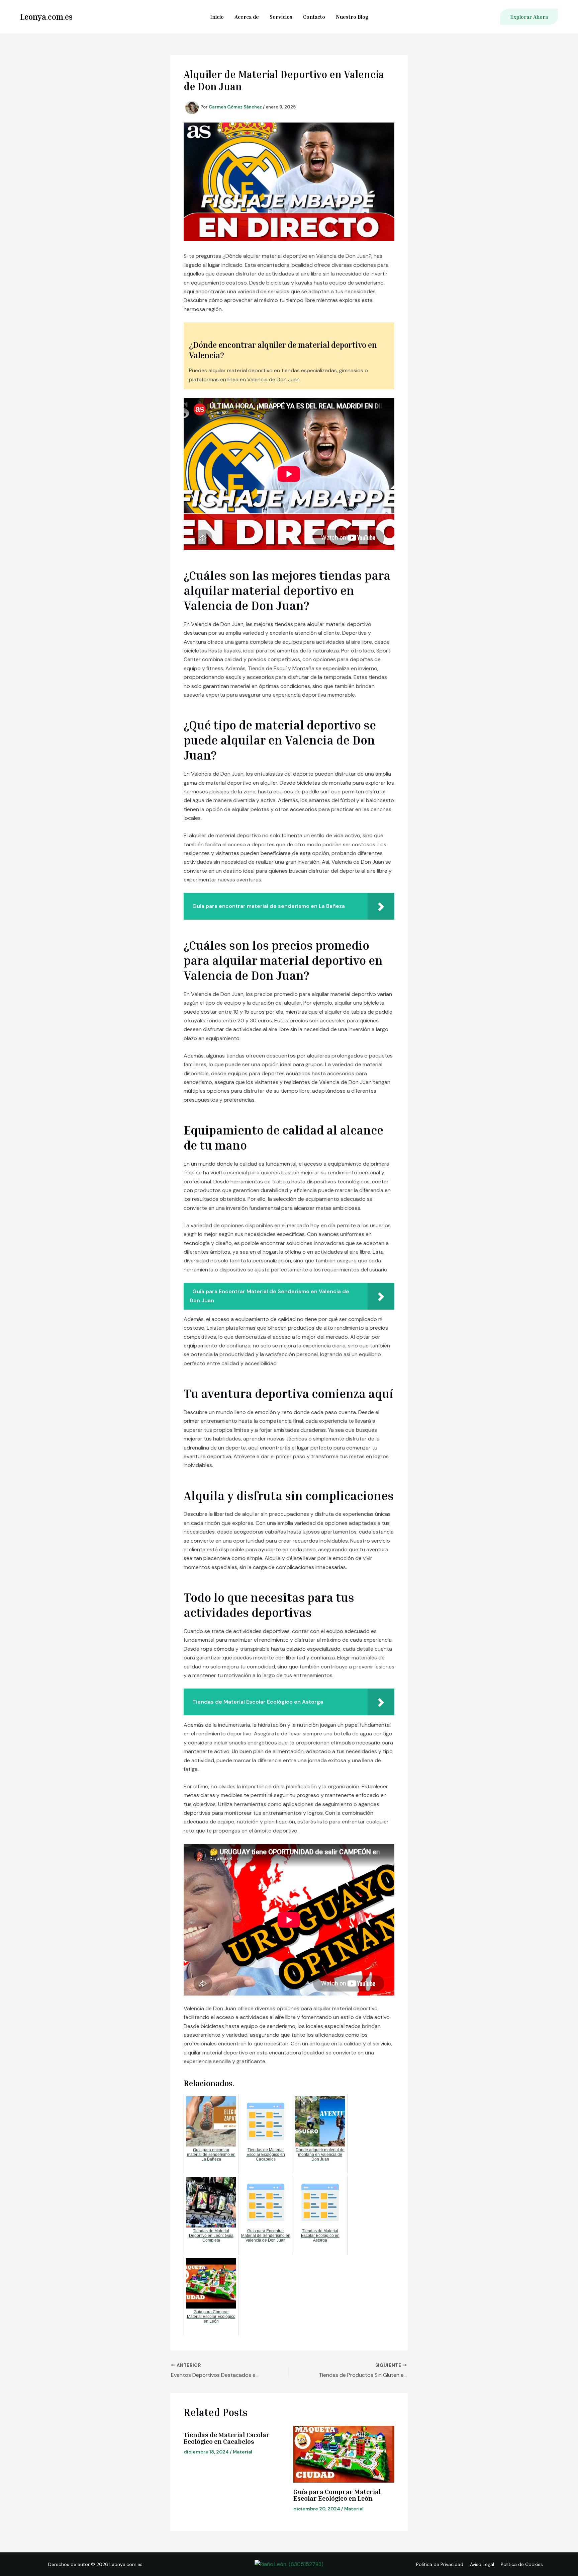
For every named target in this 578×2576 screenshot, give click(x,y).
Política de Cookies (522, 2564)
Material (243, 2452)
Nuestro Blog (352, 17)
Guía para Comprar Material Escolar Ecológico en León (337, 2495)
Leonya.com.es (46, 17)
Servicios (281, 17)
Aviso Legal (482, 2564)
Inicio (217, 17)
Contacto (314, 17)
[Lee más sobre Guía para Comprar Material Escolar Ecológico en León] (344, 2454)
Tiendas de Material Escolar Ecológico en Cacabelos (227, 2438)
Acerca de (247, 17)
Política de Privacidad (440, 2564)
